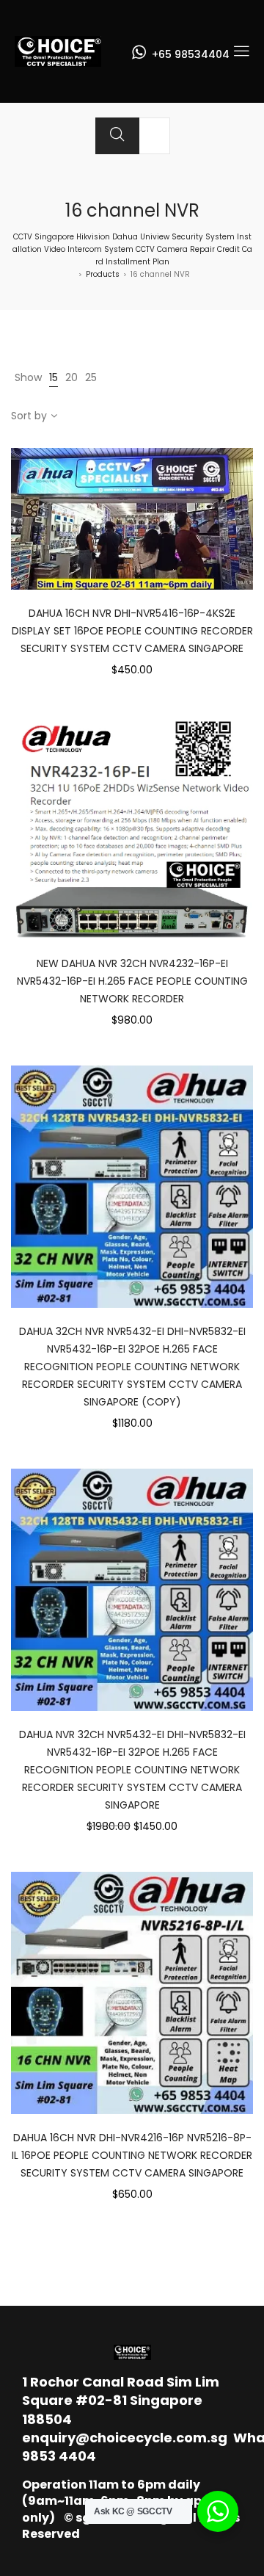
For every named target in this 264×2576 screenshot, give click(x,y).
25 (91, 377)
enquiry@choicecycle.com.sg (125, 2438)
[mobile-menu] (241, 51)
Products (103, 274)
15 (54, 377)
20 (71, 377)
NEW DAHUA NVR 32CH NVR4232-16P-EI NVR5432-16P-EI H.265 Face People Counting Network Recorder (132, 981)
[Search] (117, 136)
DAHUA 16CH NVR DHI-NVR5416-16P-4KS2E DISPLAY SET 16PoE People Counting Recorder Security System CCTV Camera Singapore (132, 631)
